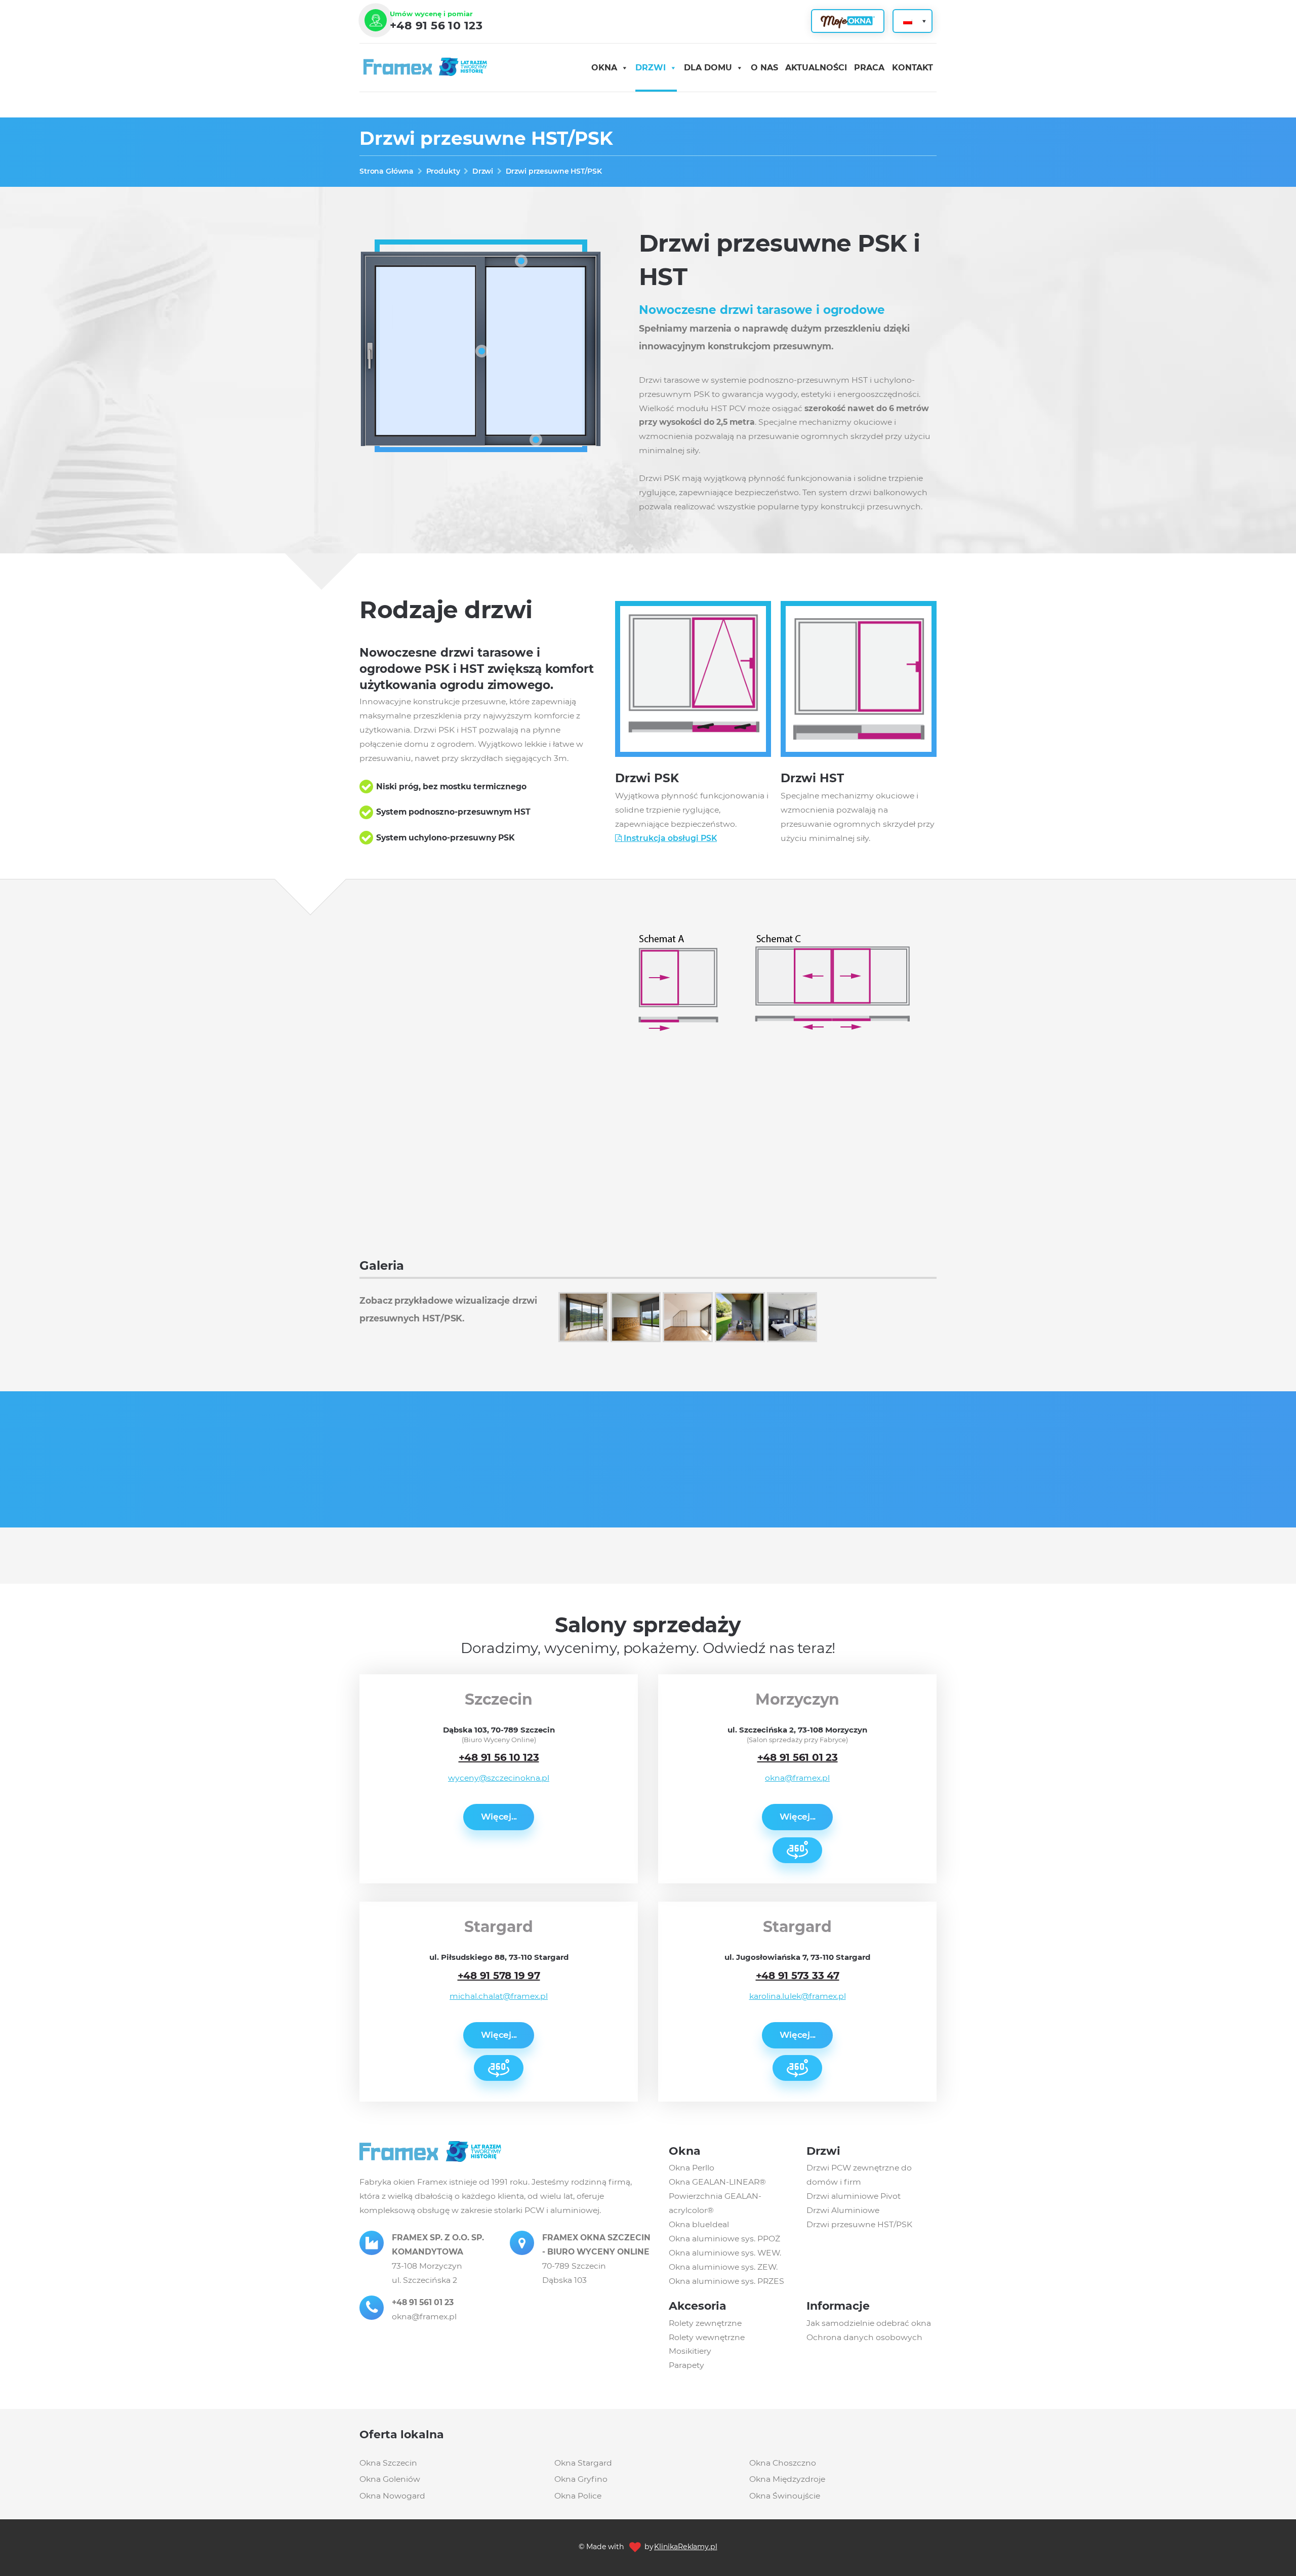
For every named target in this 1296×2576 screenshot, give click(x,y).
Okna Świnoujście (785, 2496)
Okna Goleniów (390, 2480)
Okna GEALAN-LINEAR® (717, 2182)
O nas (764, 68)
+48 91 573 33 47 (798, 1976)
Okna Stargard (583, 2463)
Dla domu (708, 68)
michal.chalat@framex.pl (499, 1996)
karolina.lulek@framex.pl (798, 1996)
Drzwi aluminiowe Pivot (854, 2196)
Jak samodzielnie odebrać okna (869, 2323)
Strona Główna (387, 171)
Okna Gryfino (581, 2480)
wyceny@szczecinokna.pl (499, 1778)
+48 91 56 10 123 (436, 26)
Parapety (686, 2365)
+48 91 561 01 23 (798, 1757)
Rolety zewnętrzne (705, 2323)
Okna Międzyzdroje (787, 2480)
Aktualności (816, 68)
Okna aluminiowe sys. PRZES (726, 2281)
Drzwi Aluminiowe (843, 2210)
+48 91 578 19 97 (499, 1976)
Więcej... (499, 1817)
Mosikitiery (690, 2351)
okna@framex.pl (797, 1778)
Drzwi (651, 68)
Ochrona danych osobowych (864, 2337)
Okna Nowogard (392, 2496)
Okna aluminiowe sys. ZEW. (723, 2267)
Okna (604, 68)
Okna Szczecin (388, 2463)
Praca (869, 68)
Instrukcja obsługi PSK (669, 838)
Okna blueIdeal (699, 2224)
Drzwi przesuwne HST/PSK (859, 2224)
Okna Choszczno (783, 2463)
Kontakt (913, 68)
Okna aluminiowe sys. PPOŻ (724, 2239)
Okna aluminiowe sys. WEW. (725, 2253)
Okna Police (578, 2496)
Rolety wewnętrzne (707, 2337)
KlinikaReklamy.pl (686, 2547)
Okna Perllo (692, 2168)
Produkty (443, 171)
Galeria (382, 1265)
